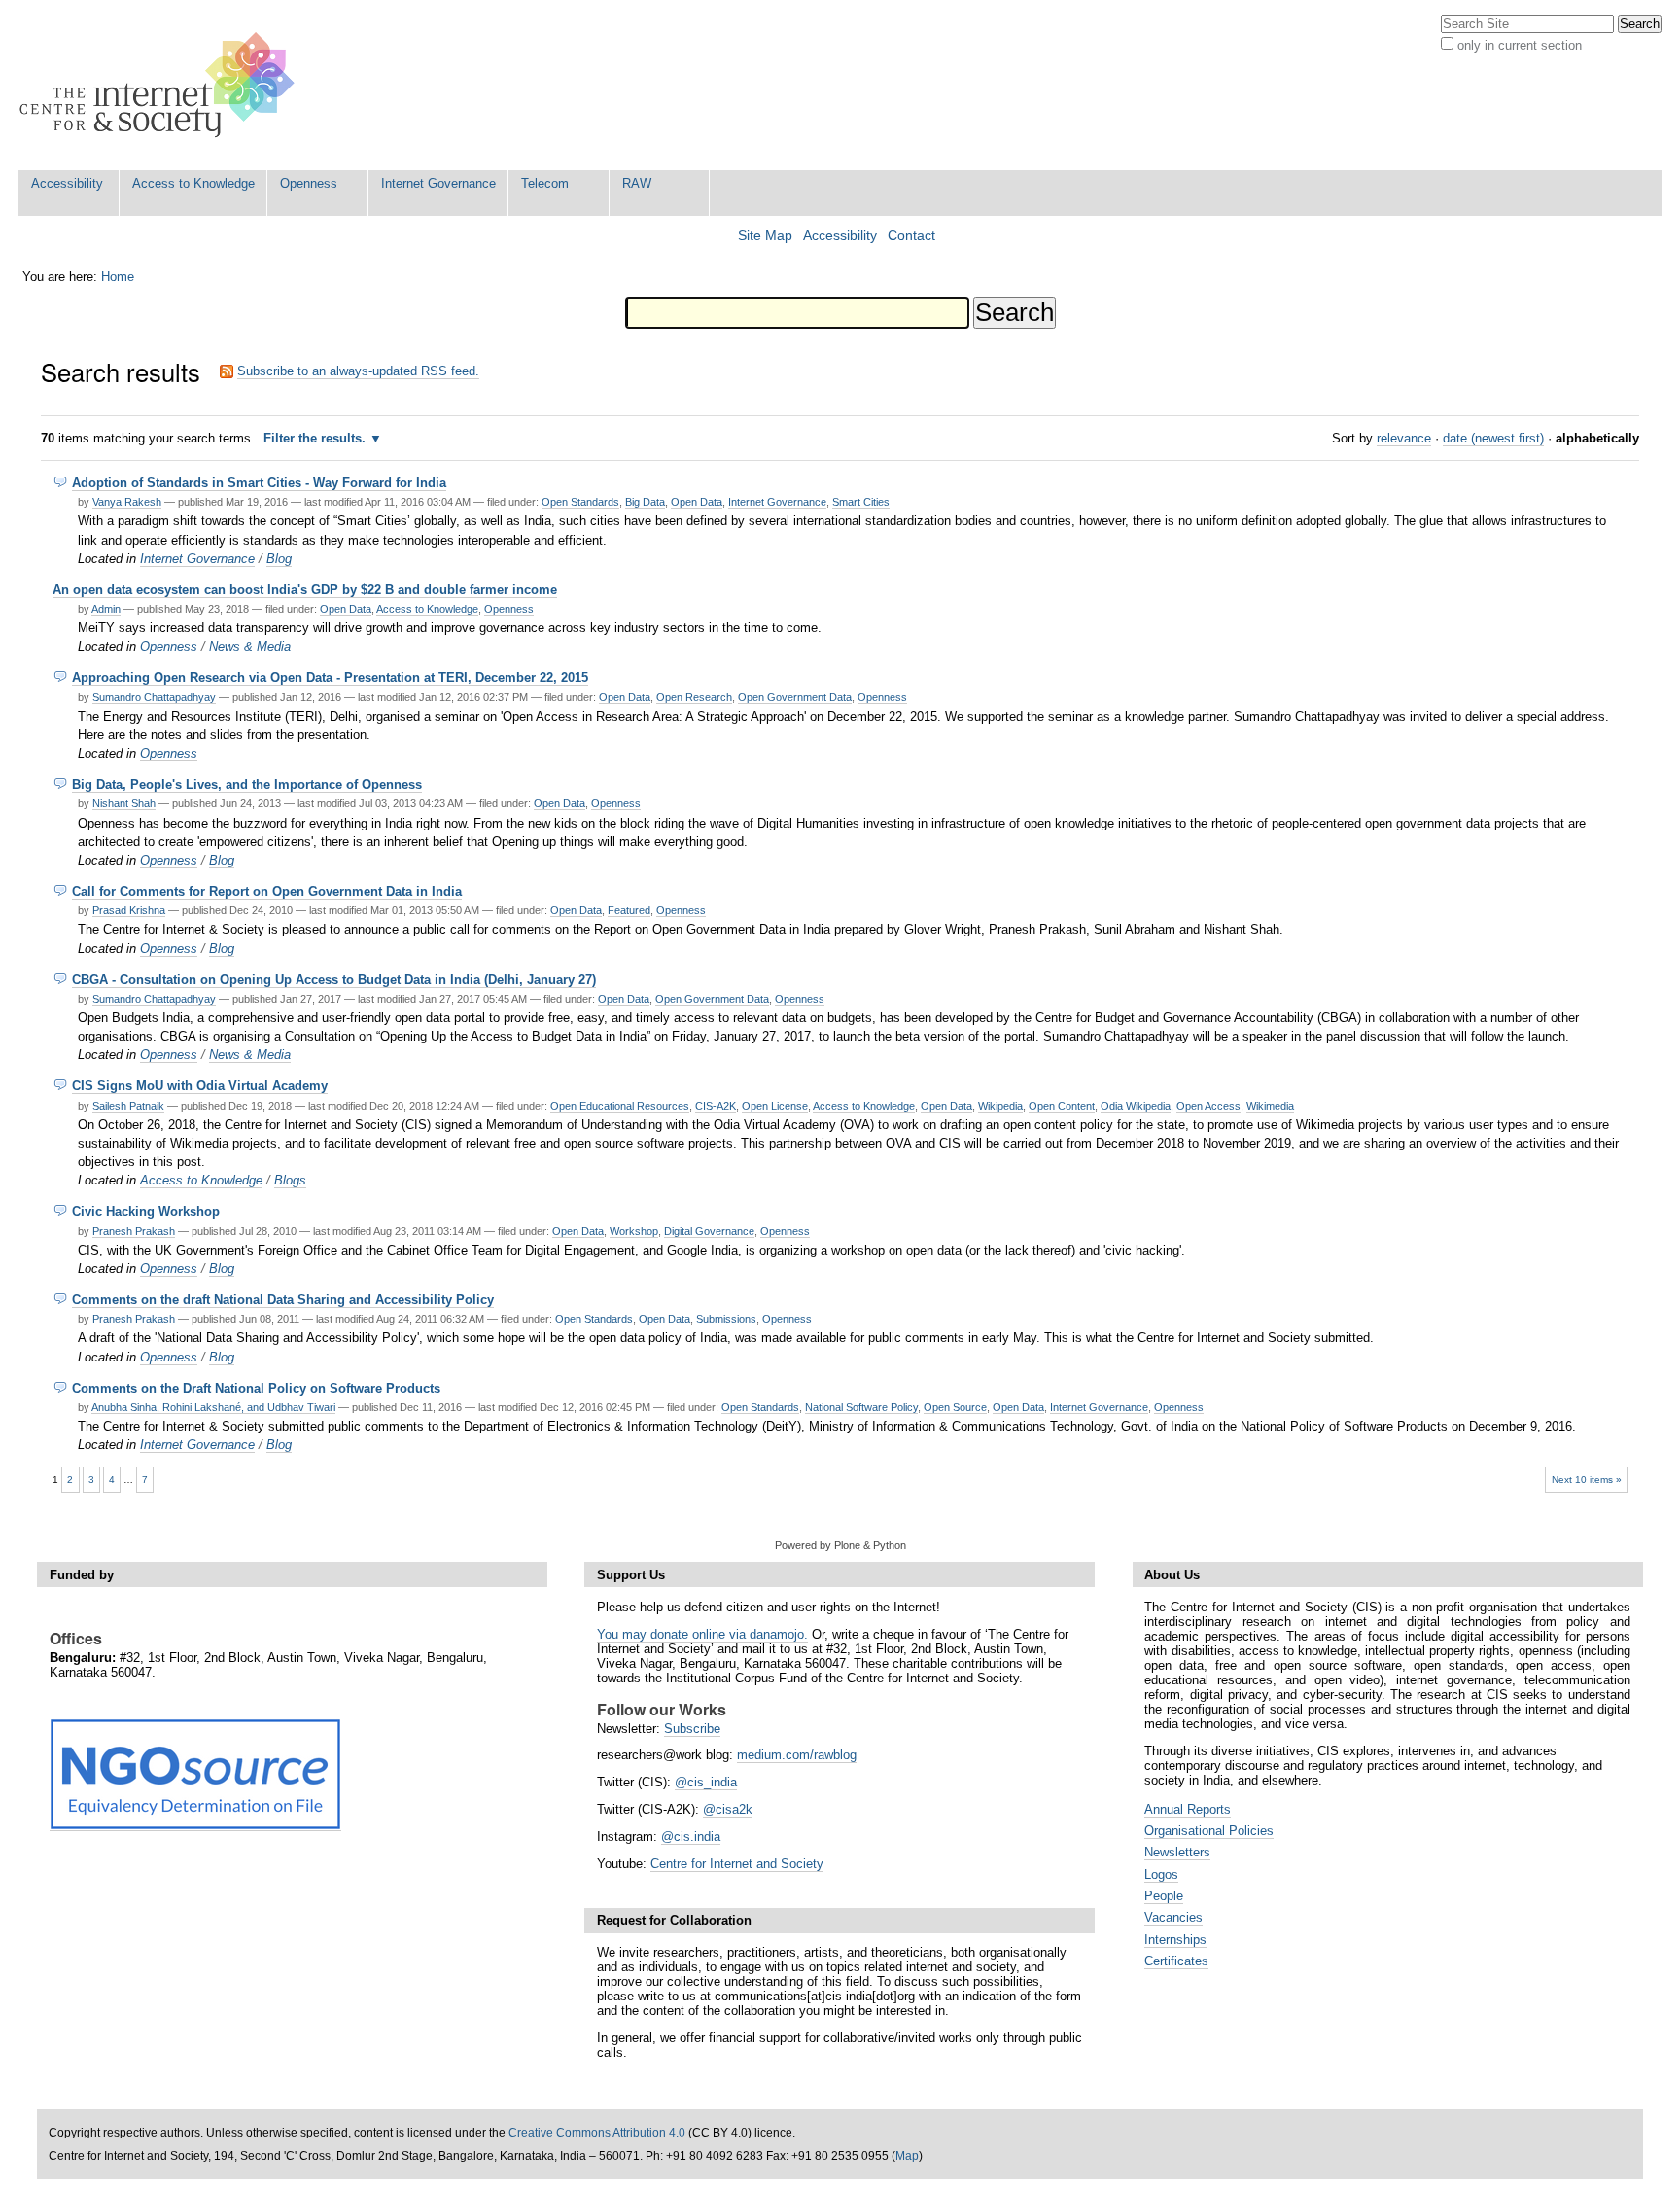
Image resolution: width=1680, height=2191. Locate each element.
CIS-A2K (716, 1106)
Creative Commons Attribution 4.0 (597, 2133)
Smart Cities (861, 502)
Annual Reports (1188, 1809)
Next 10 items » (1587, 1480)
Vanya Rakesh (127, 502)
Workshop (634, 1231)
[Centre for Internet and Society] (162, 85)
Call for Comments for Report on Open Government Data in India (267, 891)
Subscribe (692, 1729)
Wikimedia (1270, 1106)
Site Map (765, 236)
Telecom (545, 183)
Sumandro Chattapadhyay (154, 697)
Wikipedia (1000, 1106)
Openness (309, 183)
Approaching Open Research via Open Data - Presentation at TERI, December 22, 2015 (330, 677)
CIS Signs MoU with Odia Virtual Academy (200, 1086)
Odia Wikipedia (1136, 1106)
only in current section (1520, 45)
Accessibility (67, 183)
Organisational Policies (1209, 1831)
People (1164, 1896)
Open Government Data (795, 697)
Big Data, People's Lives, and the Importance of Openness (247, 784)
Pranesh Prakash (134, 1231)
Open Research (694, 697)
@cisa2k (728, 1809)
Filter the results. (316, 438)
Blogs (290, 1180)
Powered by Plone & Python (840, 1545)
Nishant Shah (124, 803)
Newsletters (1177, 1852)
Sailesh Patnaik (128, 1106)
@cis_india (706, 1782)
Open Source (955, 1407)
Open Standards (580, 502)
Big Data (645, 502)
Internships (1175, 1940)
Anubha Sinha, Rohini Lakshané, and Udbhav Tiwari (213, 1407)
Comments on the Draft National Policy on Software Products (256, 1388)
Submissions (726, 1319)
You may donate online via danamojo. (702, 1634)
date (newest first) (1493, 438)
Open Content (1062, 1106)
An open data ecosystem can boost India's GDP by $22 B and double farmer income (305, 590)
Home (118, 277)
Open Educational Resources (620, 1106)
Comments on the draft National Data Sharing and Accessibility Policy (283, 1300)
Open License (775, 1106)
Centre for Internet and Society (737, 1864)
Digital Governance (709, 1231)
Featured (629, 910)
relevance (1404, 438)
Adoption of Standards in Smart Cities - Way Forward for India (259, 483)
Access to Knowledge (193, 183)
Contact (911, 236)
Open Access (1208, 1106)
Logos (1161, 1874)
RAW (637, 183)
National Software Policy (861, 1407)
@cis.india (691, 1837)
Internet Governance (438, 183)
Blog (279, 559)
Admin (106, 609)
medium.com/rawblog (797, 1755)
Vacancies (1173, 1917)
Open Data (697, 502)
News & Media (250, 646)
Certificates (1176, 1961)
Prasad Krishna (129, 910)
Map (907, 2156)
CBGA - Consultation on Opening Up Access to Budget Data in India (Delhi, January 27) (334, 980)
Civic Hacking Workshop (146, 1211)
